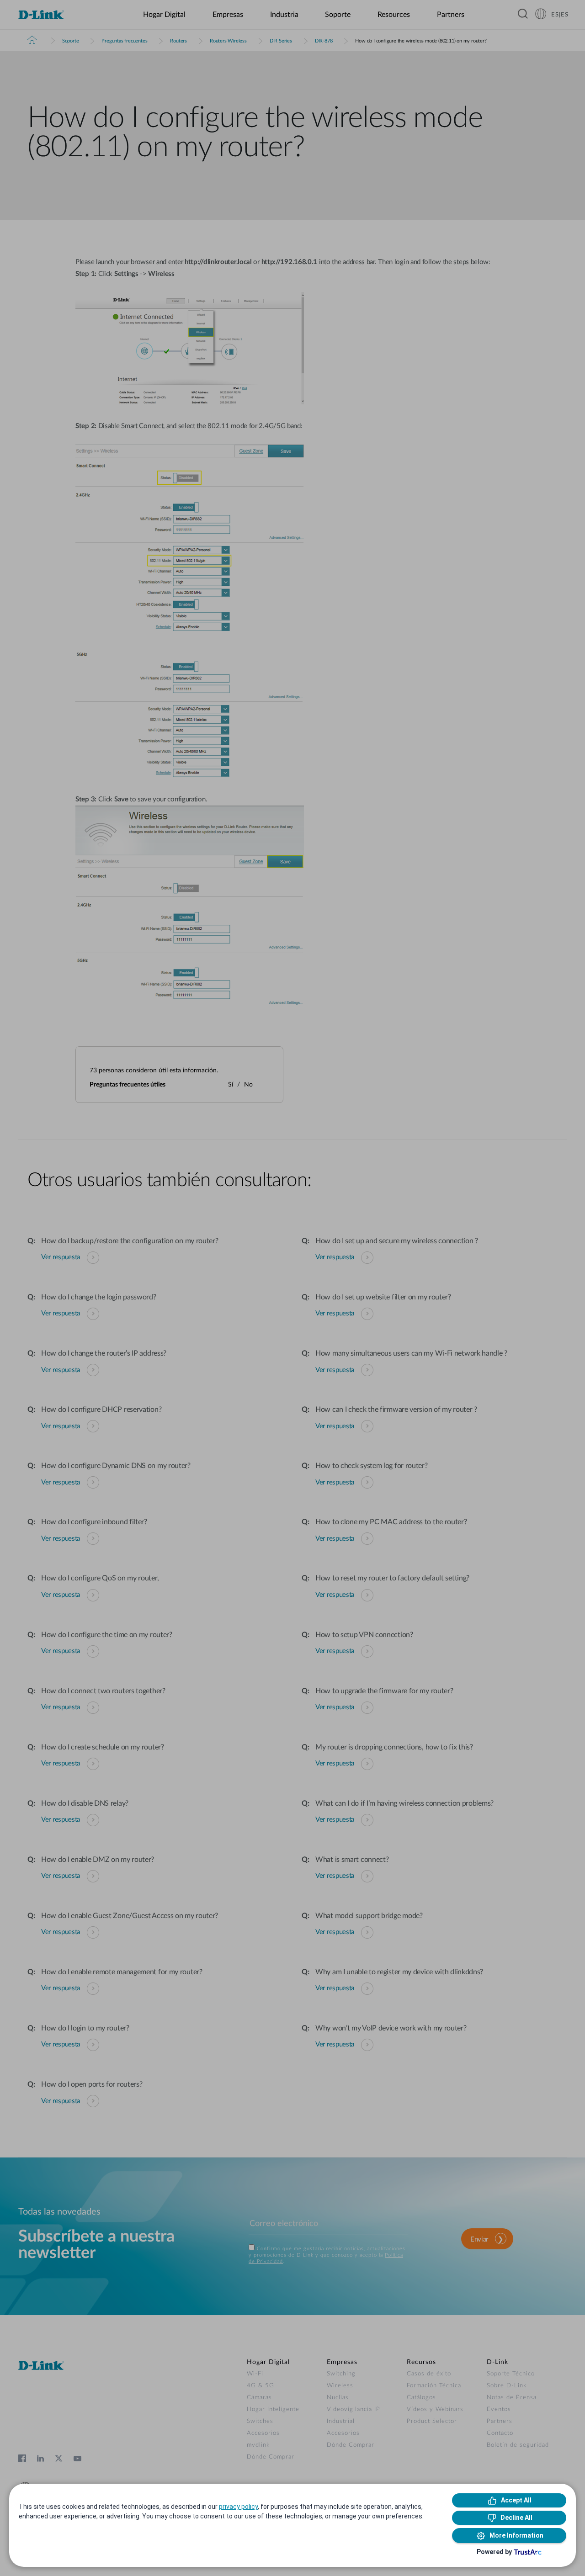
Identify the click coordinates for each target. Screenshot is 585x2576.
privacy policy (238, 2507)
